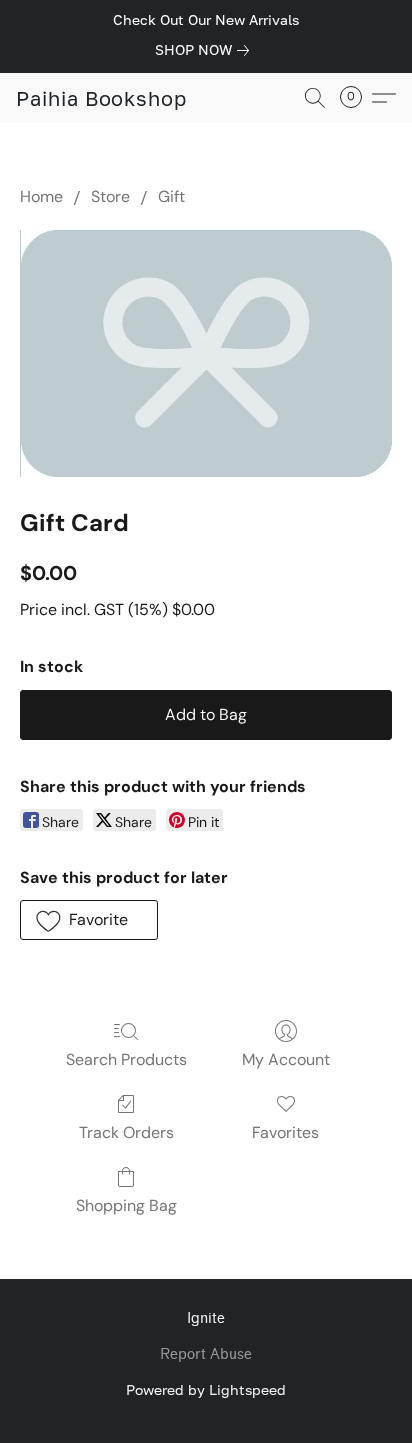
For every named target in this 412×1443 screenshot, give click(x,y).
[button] (101, 98)
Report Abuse (206, 1354)
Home (41, 196)
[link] (206, 50)
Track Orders (126, 1132)
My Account (286, 1059)
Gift (171, 196)
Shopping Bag (126, 1205)
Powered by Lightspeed (206, 1389)
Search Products (126, 1059)
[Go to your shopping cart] (357, 98)
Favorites (285, 1132)
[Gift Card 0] (206, 353)
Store (110, 196)
